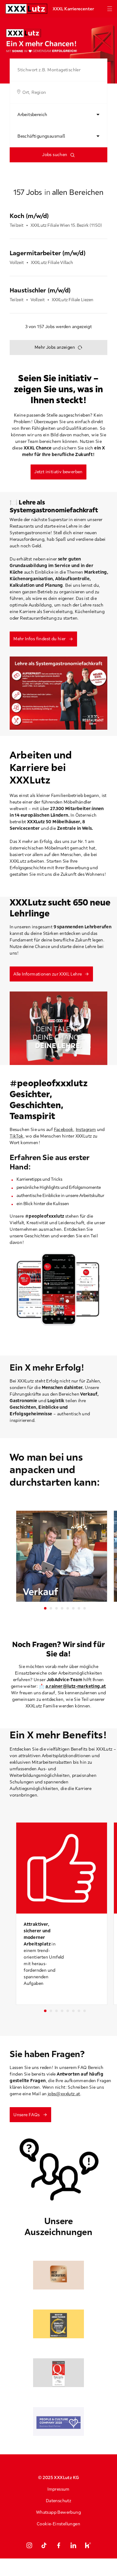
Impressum (58, 2489)
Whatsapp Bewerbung (58, 2512)
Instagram (86, 1129)
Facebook (64, 1129)
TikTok (16, 1136)
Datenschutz (58, 2501)
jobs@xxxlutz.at (64, 2094)
